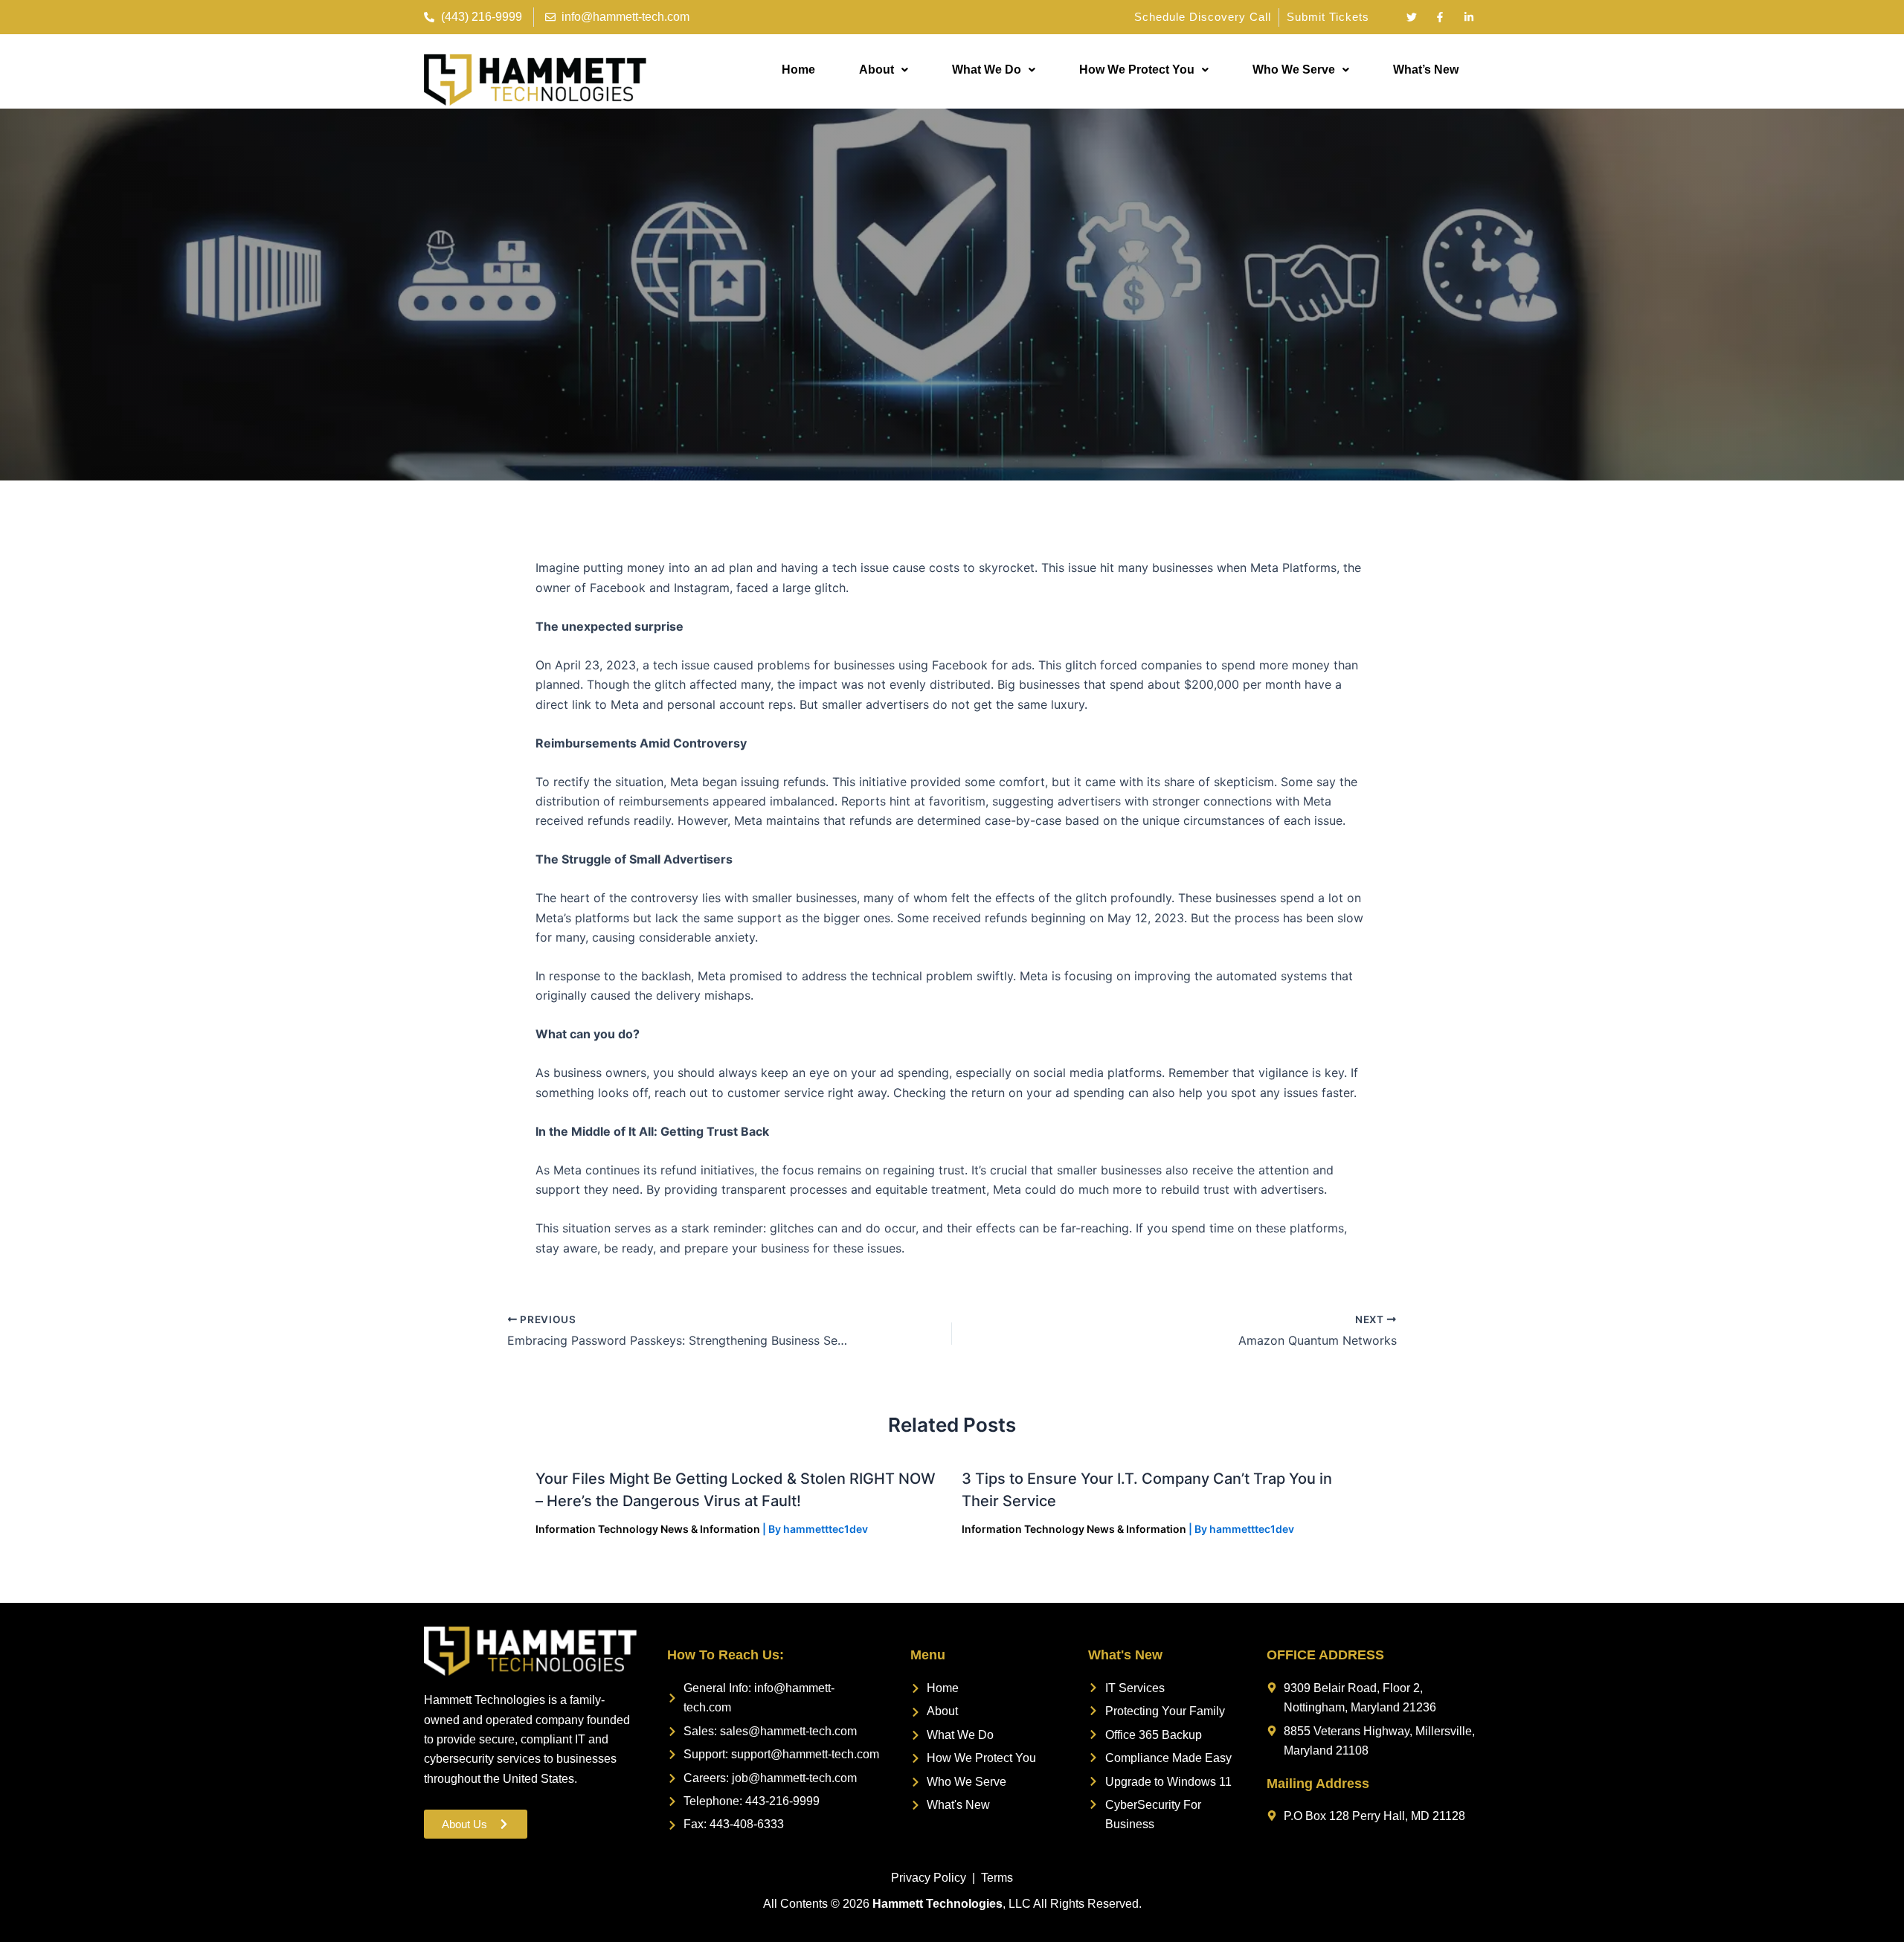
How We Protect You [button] (1137, 70)
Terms (997, 1878)
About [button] (877, 70)
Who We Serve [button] (1294, 70)
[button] (884, 70)
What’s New (1426, 70)
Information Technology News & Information (648, 1529)
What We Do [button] (987, 70)
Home (798, 70)
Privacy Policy (929, 1878)
